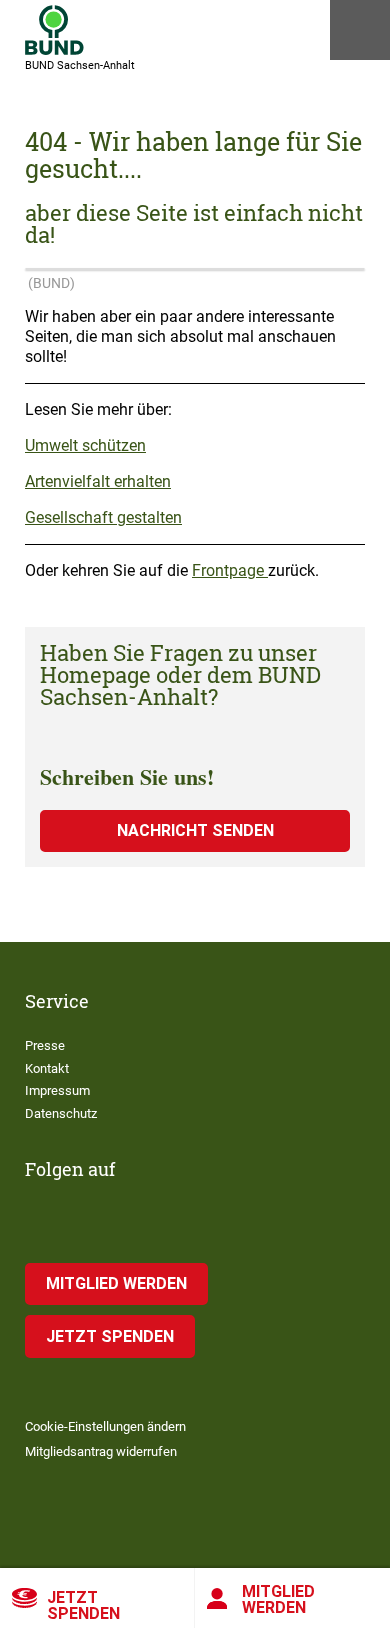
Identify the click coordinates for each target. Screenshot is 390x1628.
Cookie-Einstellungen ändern (105, 1426)
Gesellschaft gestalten (103, 517)
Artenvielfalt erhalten (98, 481)
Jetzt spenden (83, 1605)
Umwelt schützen (85, 445)
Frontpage (230, 570)
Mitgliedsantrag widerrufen (101, 1451)
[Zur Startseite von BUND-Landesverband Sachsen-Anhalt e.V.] (54, 30)
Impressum (57, 1090)
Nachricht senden (195, 830)
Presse (45, 1045)
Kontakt (47, 1068)
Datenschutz (61, 1113)
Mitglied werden (278, 1599)
